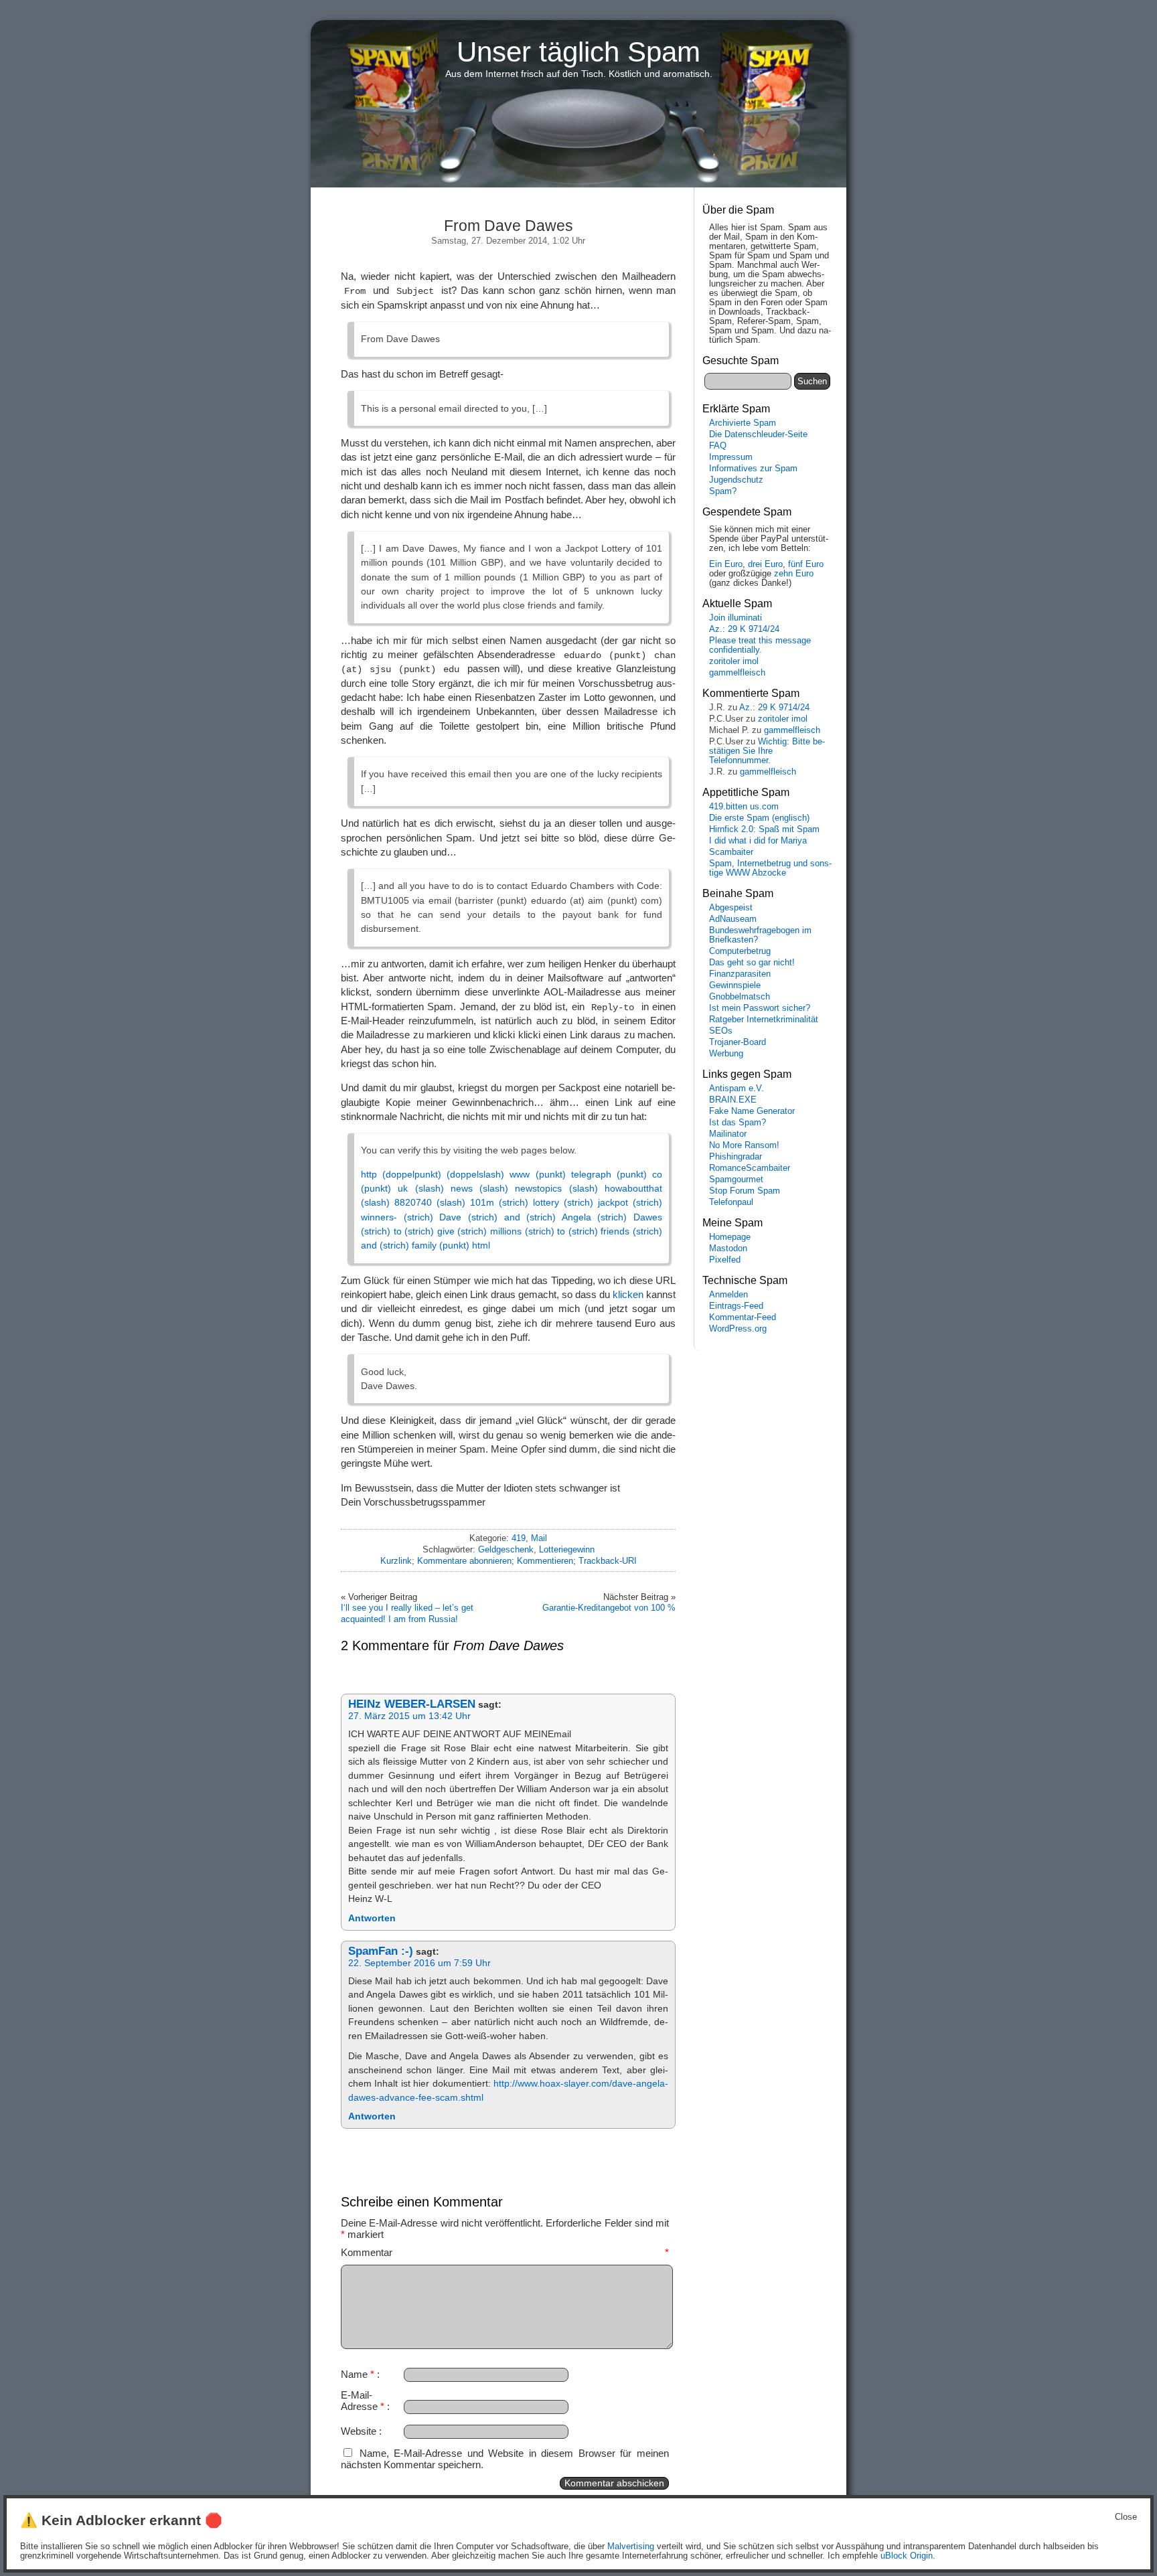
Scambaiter (731, 852)
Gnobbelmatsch (740, 997)
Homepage (730, 1237)
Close (1126, 2517)
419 (519, 1538)
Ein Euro (726, 564)
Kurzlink (396, 1561)
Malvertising (631, 2547)
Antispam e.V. (737, 1089)
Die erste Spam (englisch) (759, 818)
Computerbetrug (740, 951)
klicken (628, 1294)
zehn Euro (794, 574)
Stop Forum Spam (745, 1191)
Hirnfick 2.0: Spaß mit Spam (764, 829)
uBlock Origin (907, 2556)
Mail (539, 1538)
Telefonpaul (731, 1202)
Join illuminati (736, 618)
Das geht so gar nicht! (752, 963)
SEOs (721, 1031)
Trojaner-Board (738, 1042)
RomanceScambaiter (750, 1168)
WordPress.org (738, 1329)
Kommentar (505, 2252)
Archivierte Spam (743, 423)
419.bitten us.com (744, 807)
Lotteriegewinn (567, 1549)
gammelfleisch (737, 673)
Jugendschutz (736, 480)
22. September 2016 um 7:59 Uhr (419, 1963)
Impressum (731, 457)
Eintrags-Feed (736, 1306)
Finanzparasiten (740, 974)
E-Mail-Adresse (363, 2401)
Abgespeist (731, 908)
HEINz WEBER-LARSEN (412, 1704)
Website (359, 2431)
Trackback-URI (608, 1561)
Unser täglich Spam (578, 52)
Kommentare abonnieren (464, 1561)
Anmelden (728, 1295)
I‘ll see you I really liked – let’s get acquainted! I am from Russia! (407, 1613)
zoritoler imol (734, 661)
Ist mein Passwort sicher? (760, 1008)
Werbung (726, 1054)
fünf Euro (806, 564)
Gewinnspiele (735, 985)
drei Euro (765, 564)
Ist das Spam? (738, 1123)
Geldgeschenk (506, 1549)
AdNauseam (733, 919)
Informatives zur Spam (753, 469)
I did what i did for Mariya (758, 841)
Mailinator (728, 1134)
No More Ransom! (744, 1145)
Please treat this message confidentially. (760, 645)
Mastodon (728, 1249)
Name (358, 2374)
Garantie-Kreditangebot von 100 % (609, 1608)
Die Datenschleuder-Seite (758, 434)
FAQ (718, 446)
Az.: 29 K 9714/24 (744, 629)
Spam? (723, 491)
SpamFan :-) (381, 1951)
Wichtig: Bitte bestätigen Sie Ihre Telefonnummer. (767, 751)
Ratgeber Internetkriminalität (764, 1020)
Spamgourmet (736, 1180)
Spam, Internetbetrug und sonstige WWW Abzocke (770, 868)
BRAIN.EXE (733, 1100)
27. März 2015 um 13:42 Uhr (409, 1716)
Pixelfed (725, 1260)
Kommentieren (545, 1561)
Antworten (372, 1918)
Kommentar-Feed (743, 1317)
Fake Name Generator (752, 1111)
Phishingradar (736, 1157)
